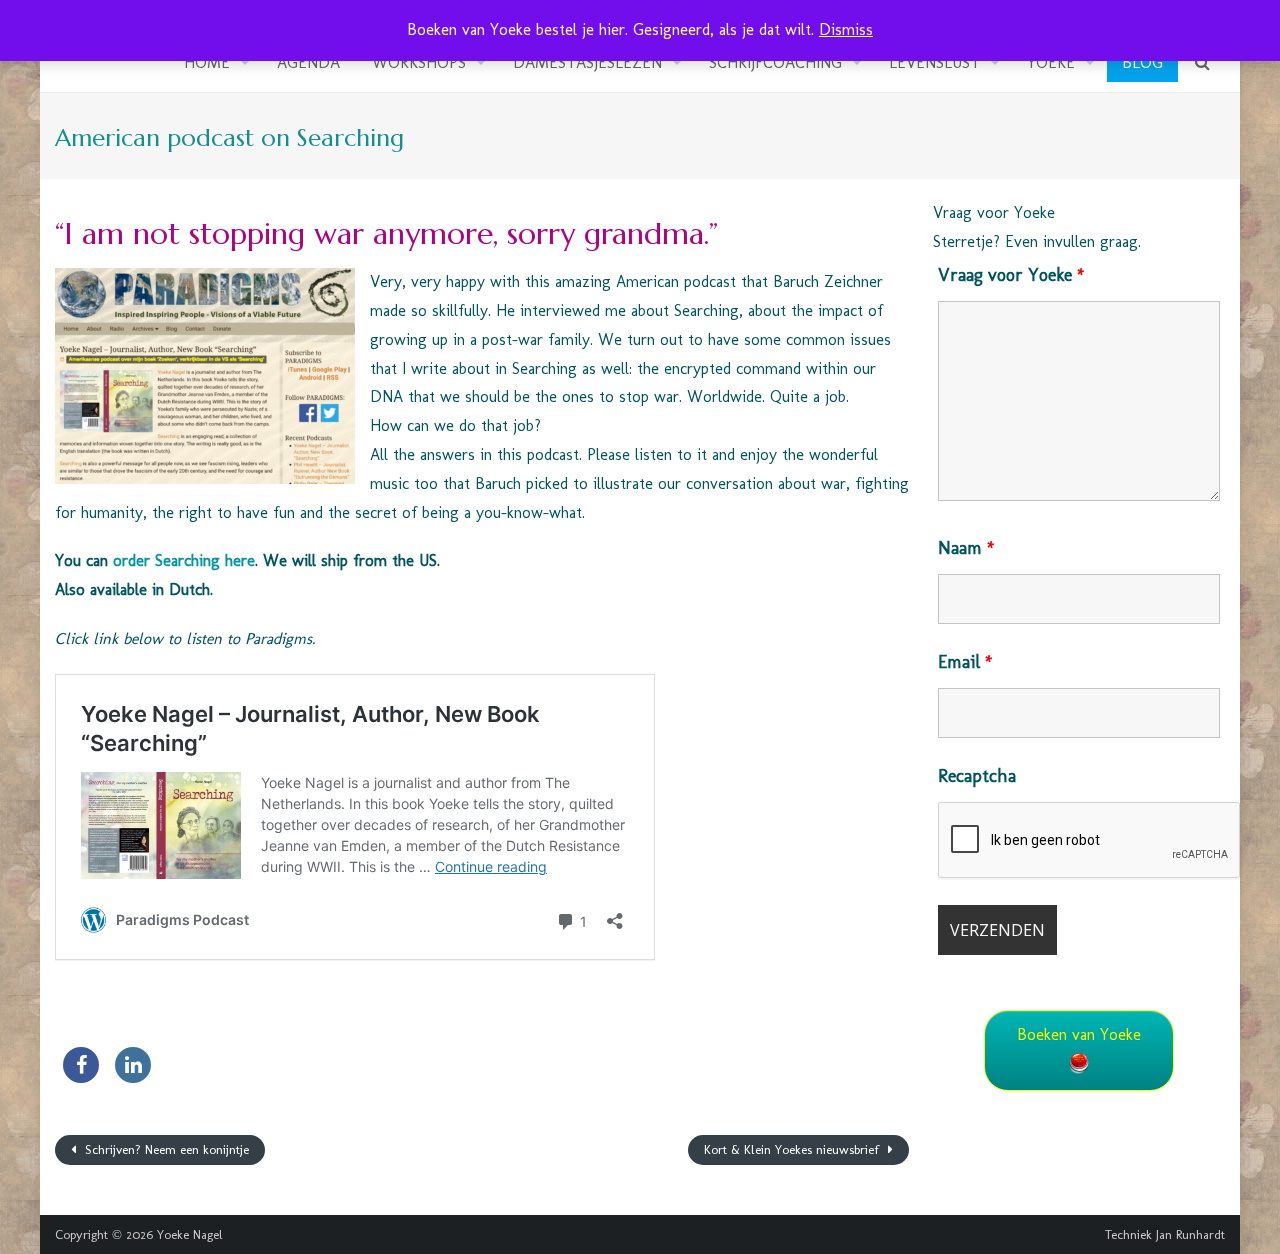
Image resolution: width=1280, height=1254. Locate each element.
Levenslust (934, 62)
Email (965, 662)
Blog (1142, 62)
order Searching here (184, 560)
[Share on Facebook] (81, 1077)
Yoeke (1051, 62)
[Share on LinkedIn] (133, 1077)
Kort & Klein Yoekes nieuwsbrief (793, 1149)
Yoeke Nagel (190, 1234)
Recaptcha (977, 776)
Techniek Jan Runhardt (1165, 1234)
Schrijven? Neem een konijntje (165, 1149)
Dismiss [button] (846, 29)
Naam (966, 548)
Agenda (308, 62)
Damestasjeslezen (587, 62)
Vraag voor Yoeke (1011, 275)
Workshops (419, 62)
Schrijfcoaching (775, 62)
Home (207, 62)
